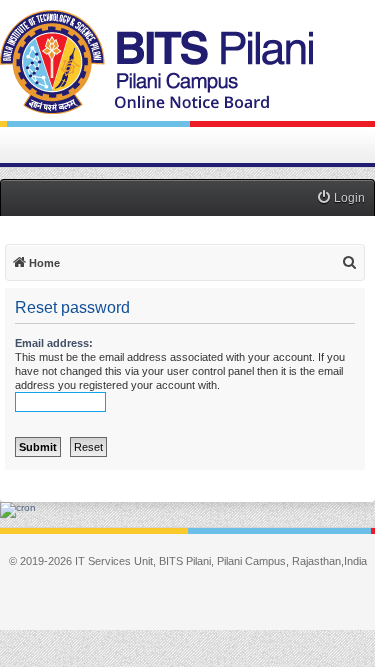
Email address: (54, 343)
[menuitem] (340, 198)
